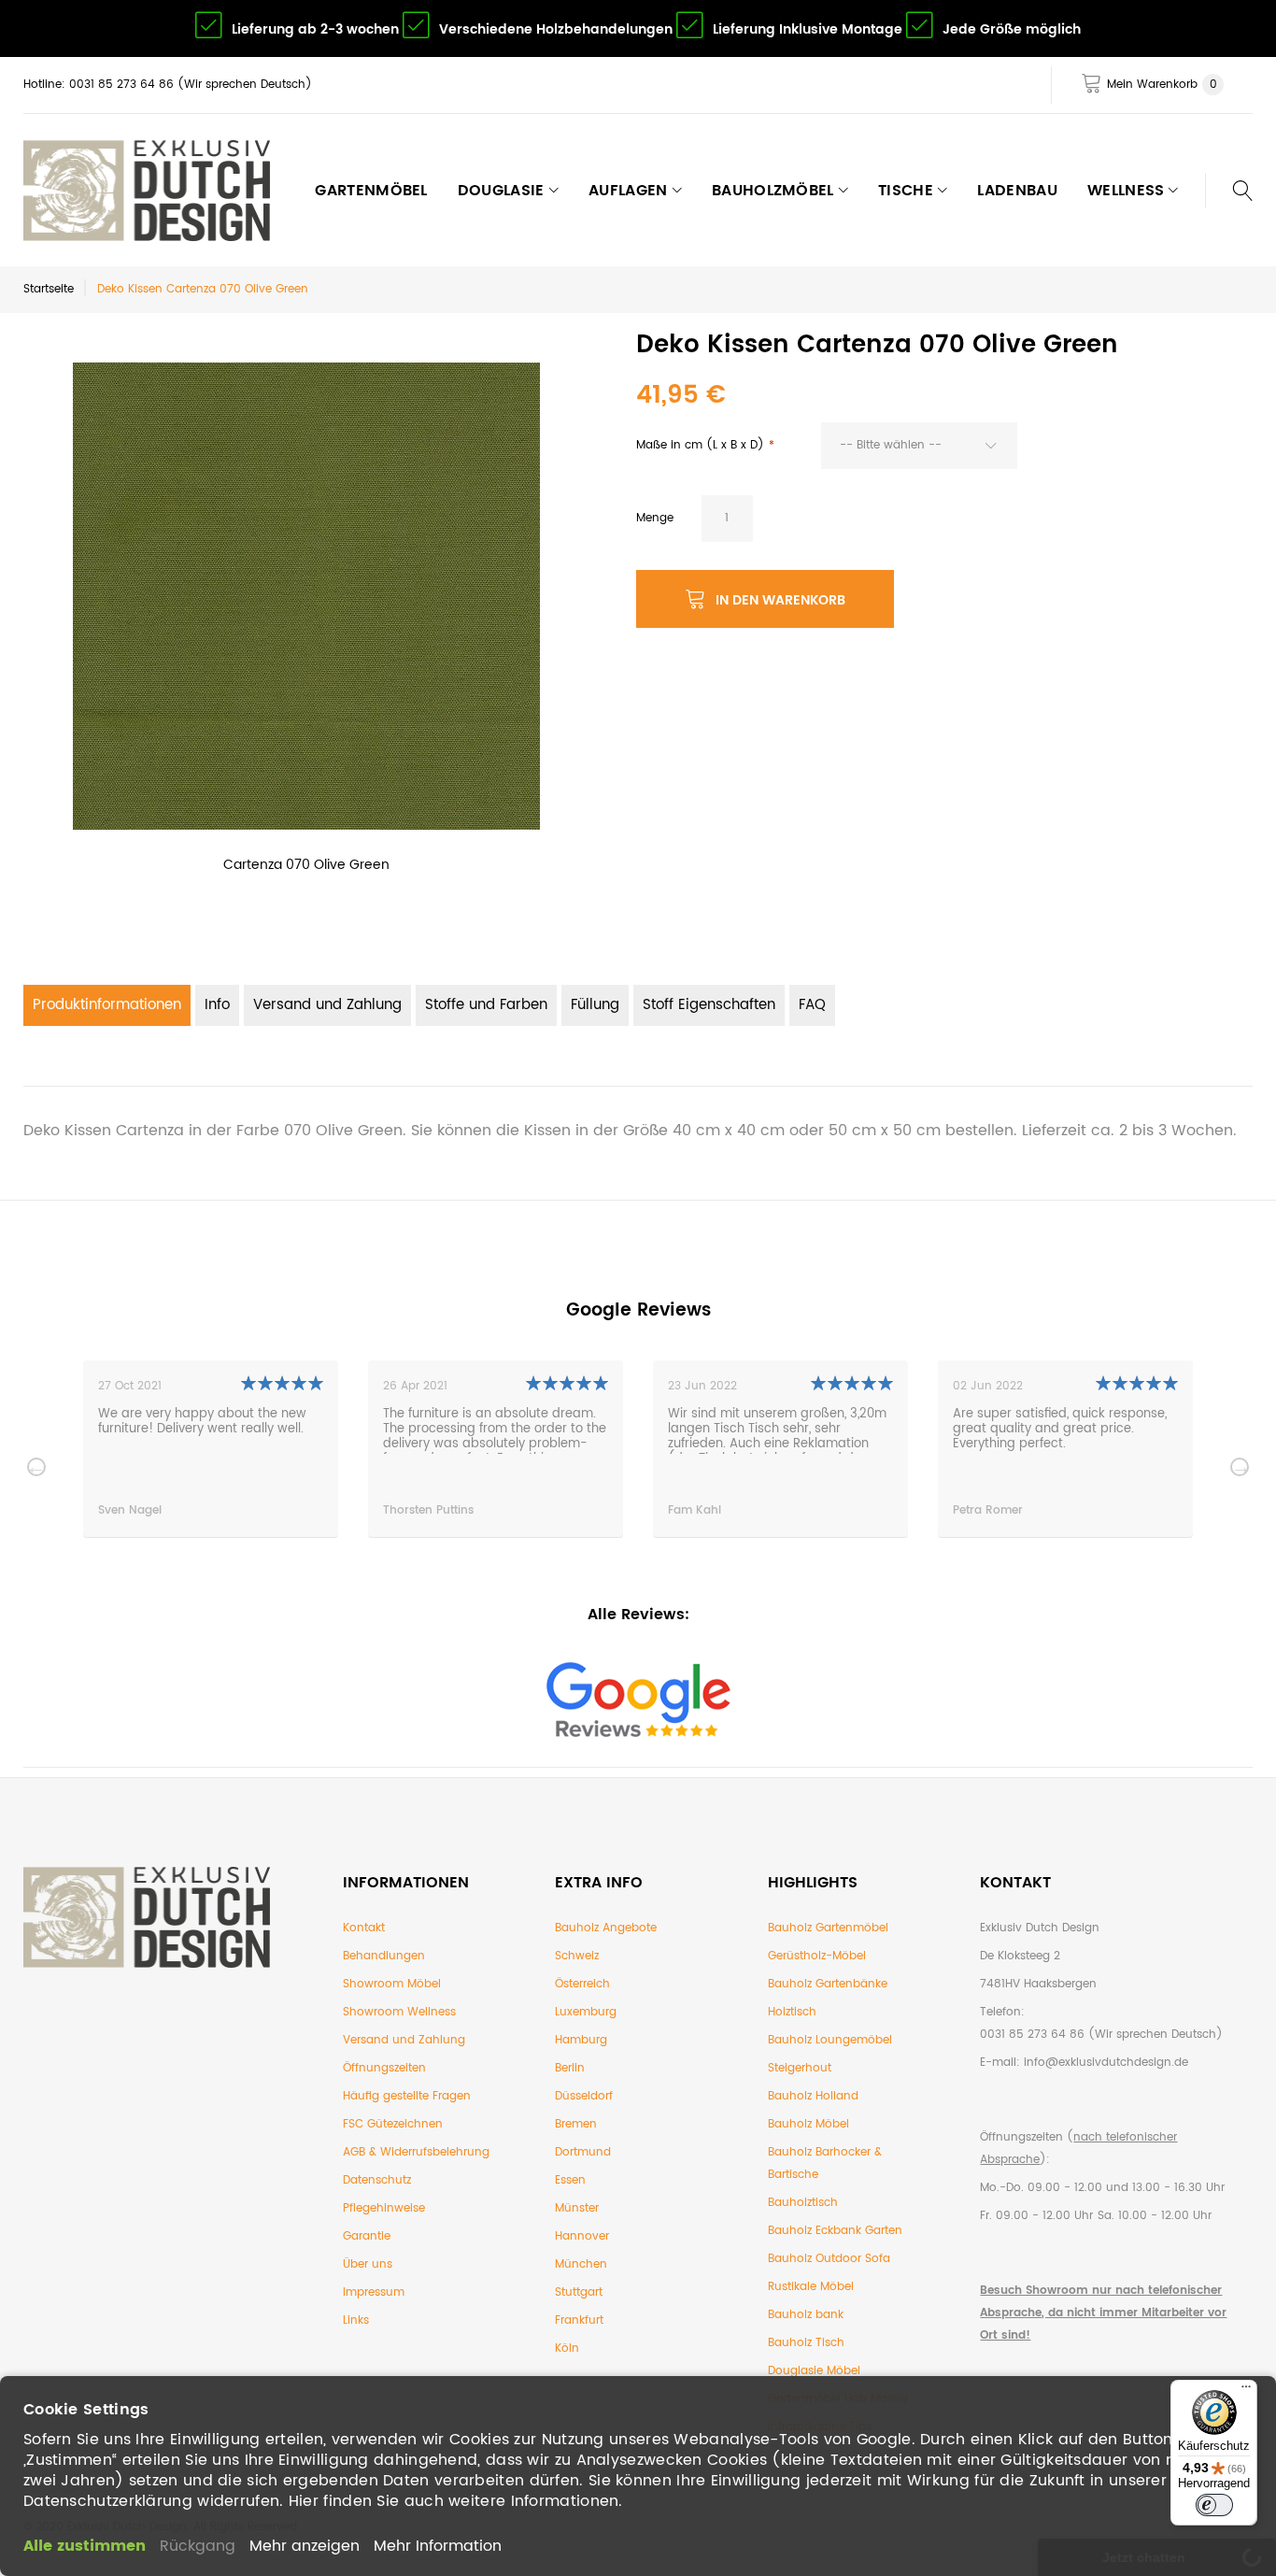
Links (356, 2320)
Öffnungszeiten (384, 2068)
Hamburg (581, 2040)
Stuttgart (579, 2292)
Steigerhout (800, 2068)
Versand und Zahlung (327, 1005)
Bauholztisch (803, 2203)
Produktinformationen (107, 1005)
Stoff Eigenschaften (709, 1005)
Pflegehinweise (384, 2208)
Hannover (582, 2236)
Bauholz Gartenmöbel (828, 1928)
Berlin (570, 2068)
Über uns (368, 2264)
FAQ (812, 1005)
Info (217, 1005)
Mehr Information (438, 2546)
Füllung (595, 1005)
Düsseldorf (584, 2096)
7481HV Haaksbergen (1038, 1984)
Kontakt (364, 1928)
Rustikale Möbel (811, 2287)
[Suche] (1229, 191)
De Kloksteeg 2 (1020, 1956)
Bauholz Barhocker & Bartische (825, 2163)
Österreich (582, 1984)
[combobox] (919, 446)
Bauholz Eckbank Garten (835, 2231)
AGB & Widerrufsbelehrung (416, 2152)
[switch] (1214, 2505)
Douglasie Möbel (814, 2371)
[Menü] (1246, 2391)
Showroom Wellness (399, 2012)
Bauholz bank (806, 2315)
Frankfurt (579, 2320)
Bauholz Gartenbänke (828, 1984)
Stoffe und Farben (486, 1005)
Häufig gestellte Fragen (407, 2096)
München (581, 2264)
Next (1240, 1467)
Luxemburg (586, 2012)
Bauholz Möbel (808, 2124)
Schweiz (577, 1956)
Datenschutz (377, 2180)
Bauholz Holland (813, 2096)
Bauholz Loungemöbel (830, 2040)
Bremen (576, 2124)
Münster (577, 2208)
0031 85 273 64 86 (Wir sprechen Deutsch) (1101, 2035)
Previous (36, 1467)
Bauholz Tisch (806, 2343)
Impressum (374, 2292)
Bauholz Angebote (606, 1928)
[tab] (107, 1005)
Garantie (367, 2236)
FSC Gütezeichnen (393, 2124)
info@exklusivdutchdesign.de (1106, 2063)
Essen (570, 2180)
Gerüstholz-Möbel (817, 1956)
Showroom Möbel (392, 1984)
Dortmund (583, 2152)
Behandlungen (384, 1956)
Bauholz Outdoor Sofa (829, 2259)
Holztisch (792, 2012)
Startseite (49, 289)
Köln (567, 2348)
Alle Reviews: (638, 1615)
